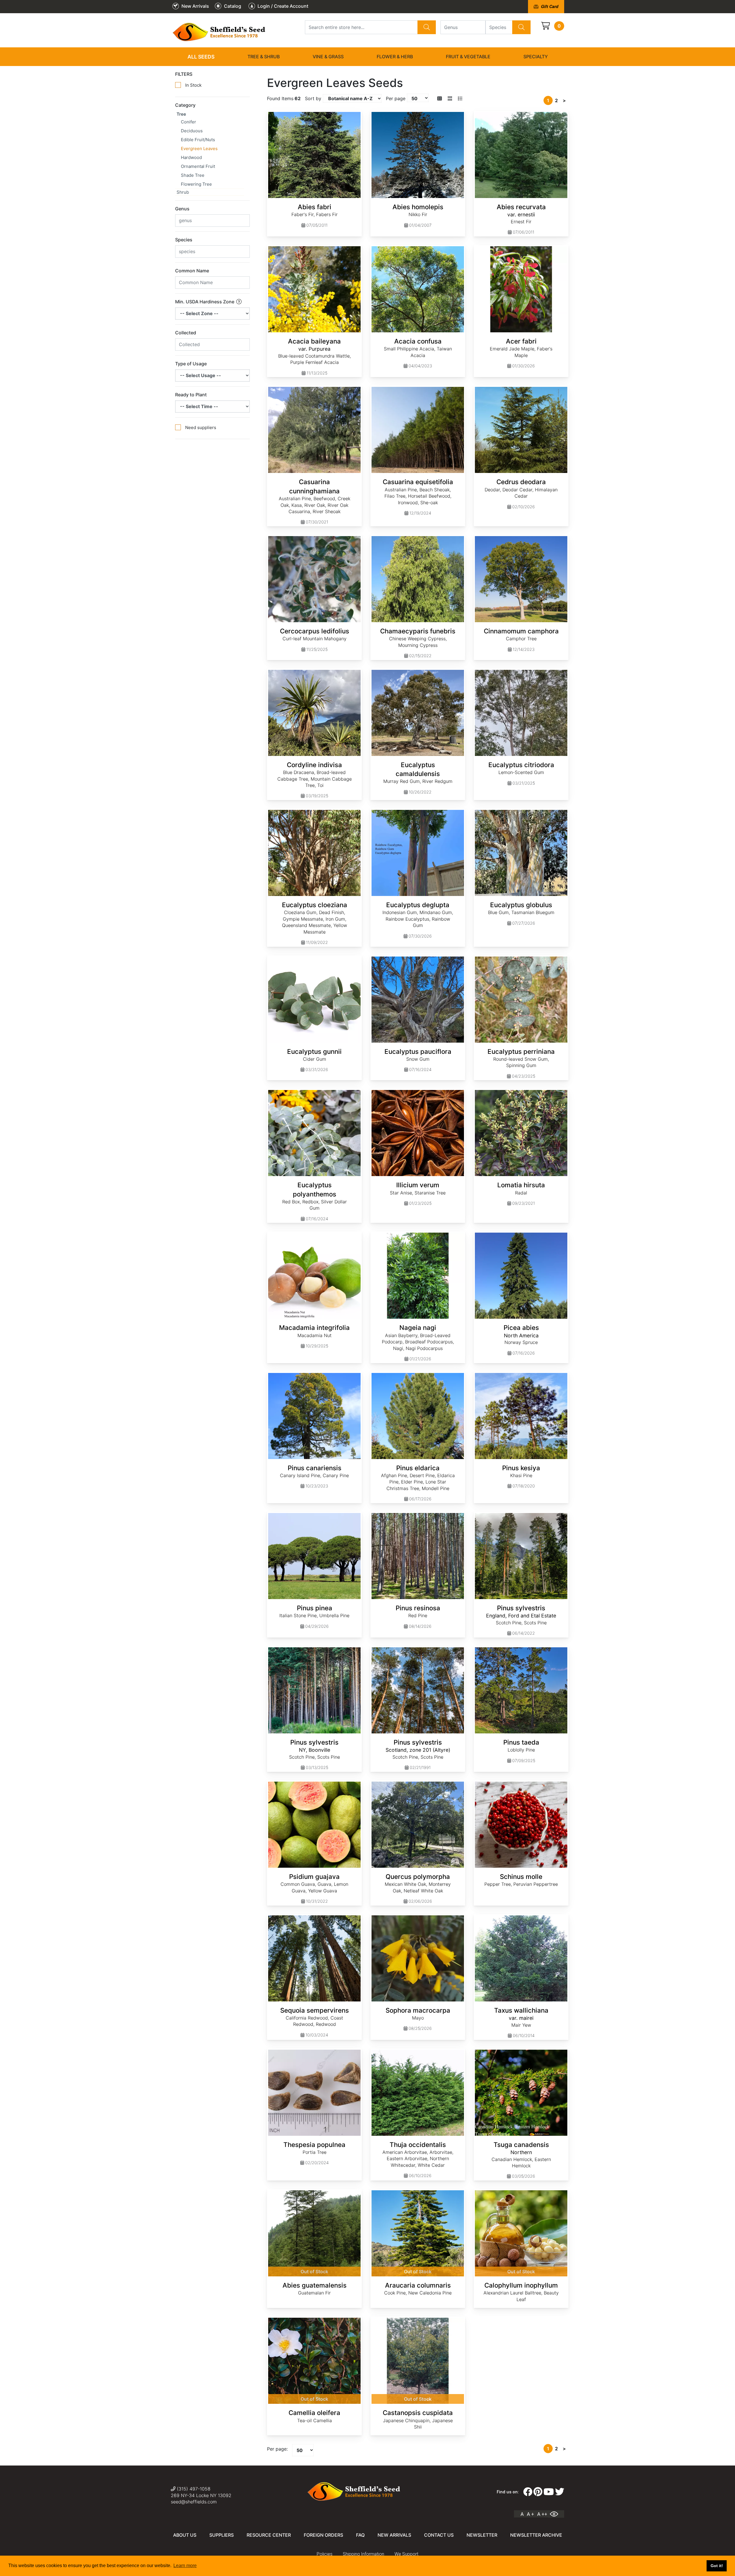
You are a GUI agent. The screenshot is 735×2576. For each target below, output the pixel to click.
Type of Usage (191, 364)
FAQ (360, 2535)
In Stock (193, 85)
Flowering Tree (196, 184)
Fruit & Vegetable (468, 57)
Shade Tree (193, 175)
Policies (325, 2554)
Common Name (192, 271)
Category (185, 105)
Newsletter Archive (536, 2535)
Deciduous (192, 131)
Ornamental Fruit (198, 166)
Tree (181, 114)
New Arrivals (394, 2535)
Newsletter (482, 2535)
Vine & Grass (328, 57)
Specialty (536, 57)
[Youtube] (549, 2492)
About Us (185, 2535)
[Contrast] (556, 2514)
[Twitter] (560, 2492)
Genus (182, 209)
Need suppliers (201, 427)
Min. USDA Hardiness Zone (205, 302)
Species (184, 240)
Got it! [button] (717, 2566)
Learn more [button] (185, 2566)
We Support (406, 2554)
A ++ (542, 2514)
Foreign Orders (323, 2535)
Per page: (277, 2449)
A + (530, 2514)
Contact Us (439, 2535)
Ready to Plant (191, 395)
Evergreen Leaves (199, 149)
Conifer (188, 122)
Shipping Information (363, 2554)
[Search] (427, 27)
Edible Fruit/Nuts (198, 140)
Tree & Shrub (264, 57)
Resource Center (269, 2535)
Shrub (183, 192)
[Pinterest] (538, 2492)
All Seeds (201, 57)
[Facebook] (528, 2492)
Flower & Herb (395, 57)
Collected (186, 333)
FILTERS (184, 74)
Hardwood (191, 157)
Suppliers (222, 2535)
